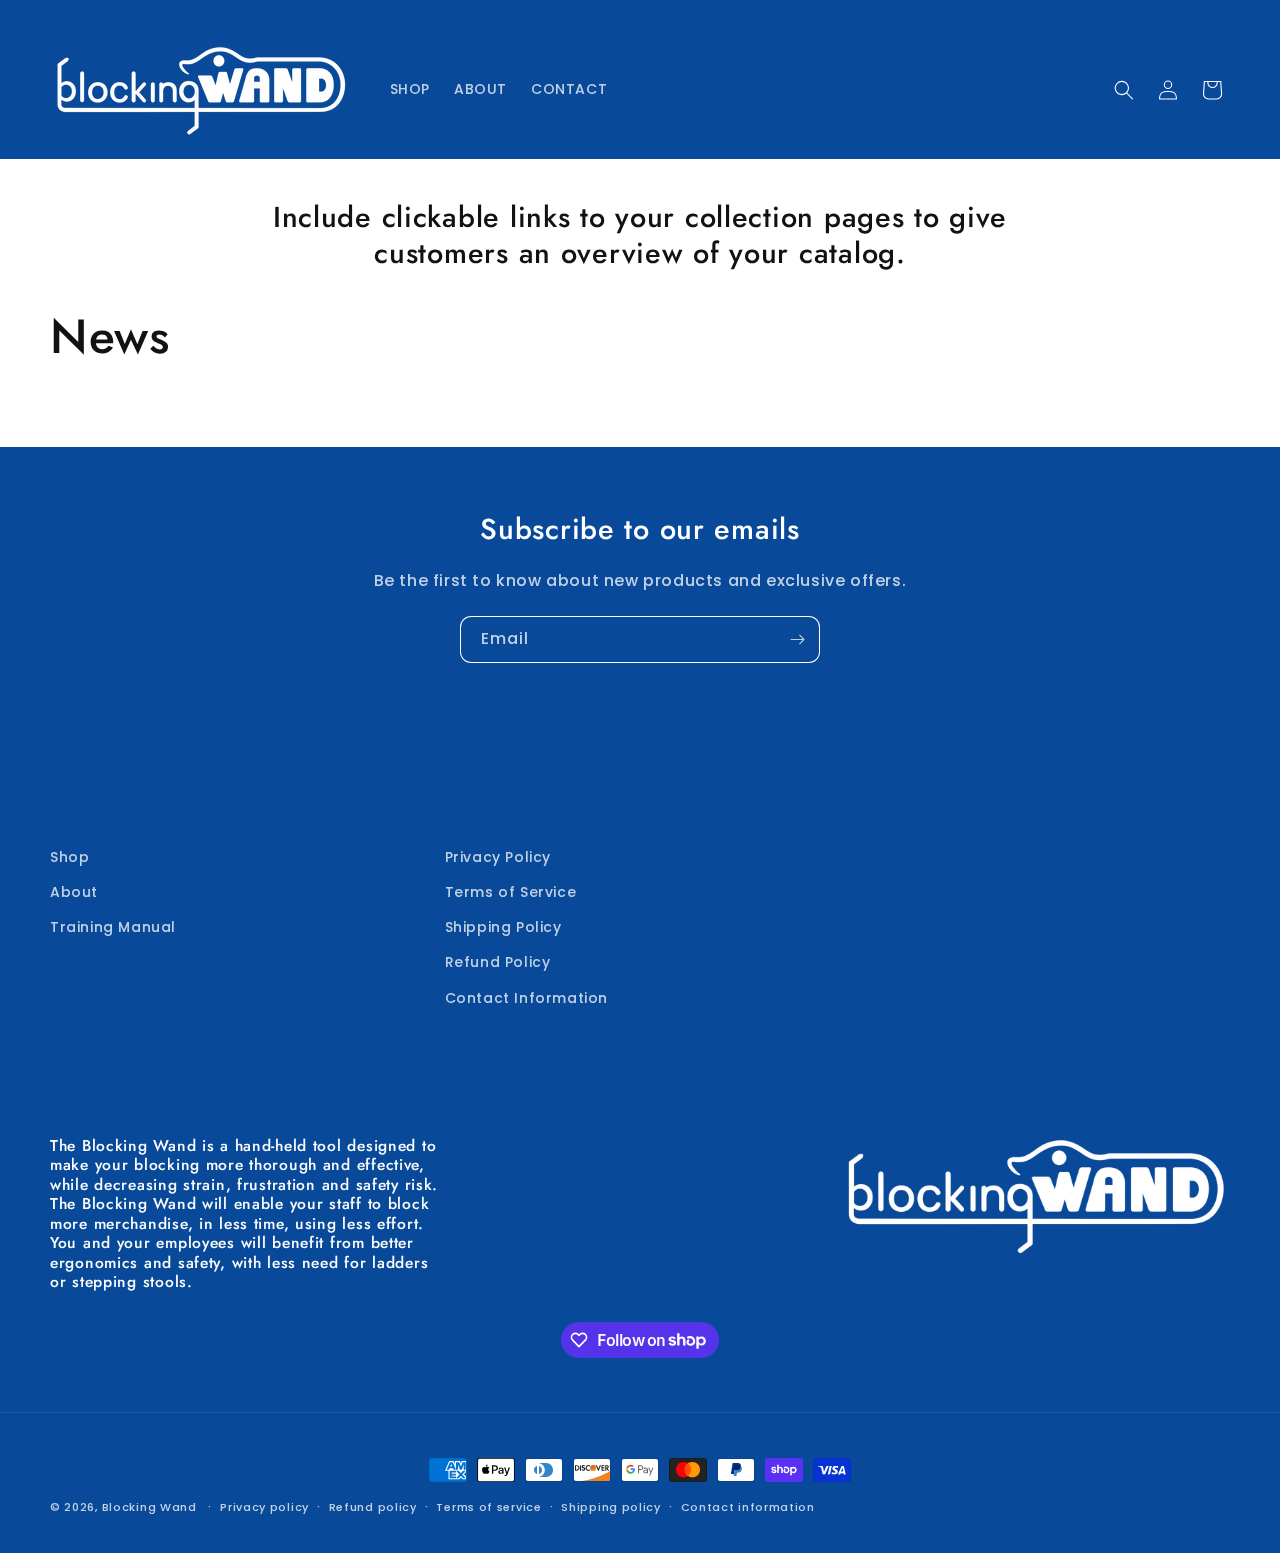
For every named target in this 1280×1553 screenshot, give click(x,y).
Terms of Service (511, 892)
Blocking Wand (149, 1507)
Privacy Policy (498, 857)
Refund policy (373, 1506)
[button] (1124, 90)
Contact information (748, 1506)
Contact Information (526, 998)
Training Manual (113, 927)
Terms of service (488, 1506)
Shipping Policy (503, 927)
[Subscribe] (797, 639)
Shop (69, 857)
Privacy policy (264, 1506)
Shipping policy (611, 1506)
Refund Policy (498, 962)
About (74, 892)
